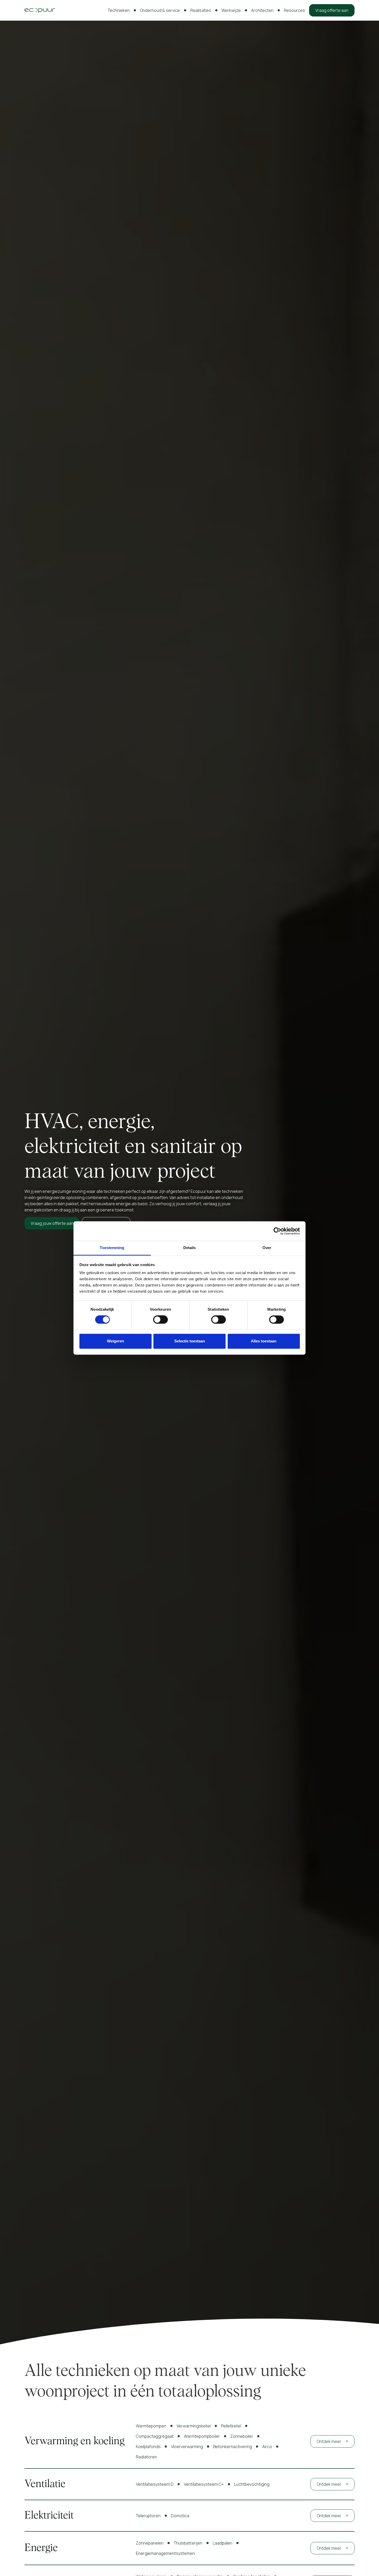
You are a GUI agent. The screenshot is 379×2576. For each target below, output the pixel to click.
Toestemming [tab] (112, 1248)
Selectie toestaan (190, 1341)
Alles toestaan (264, 1341)
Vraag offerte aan (332, 10)
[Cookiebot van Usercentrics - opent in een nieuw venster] (277, 1231)
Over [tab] (267, 1248)
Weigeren (116, 1341)
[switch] (160, 1320)
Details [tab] (190, 1248)
